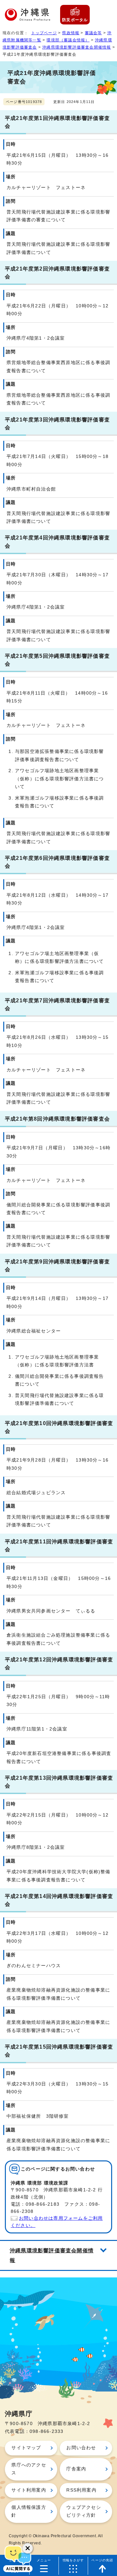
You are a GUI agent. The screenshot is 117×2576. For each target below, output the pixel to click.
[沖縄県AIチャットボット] (18, 2558)
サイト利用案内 (29, 2490)
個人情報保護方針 (29, 2511)
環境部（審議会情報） (68, 40)
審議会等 (93, 33)
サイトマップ (26, 2448)
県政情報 (71, 33)
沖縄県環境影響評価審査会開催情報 (77, 47)
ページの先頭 (102, 2560)
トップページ (44, 33)
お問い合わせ (81, 2448)
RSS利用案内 (81, 2490)
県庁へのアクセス (29, 2469)
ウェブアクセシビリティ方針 (84, 2511)
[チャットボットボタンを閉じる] (28, 2548)
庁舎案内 (76, 2469)
